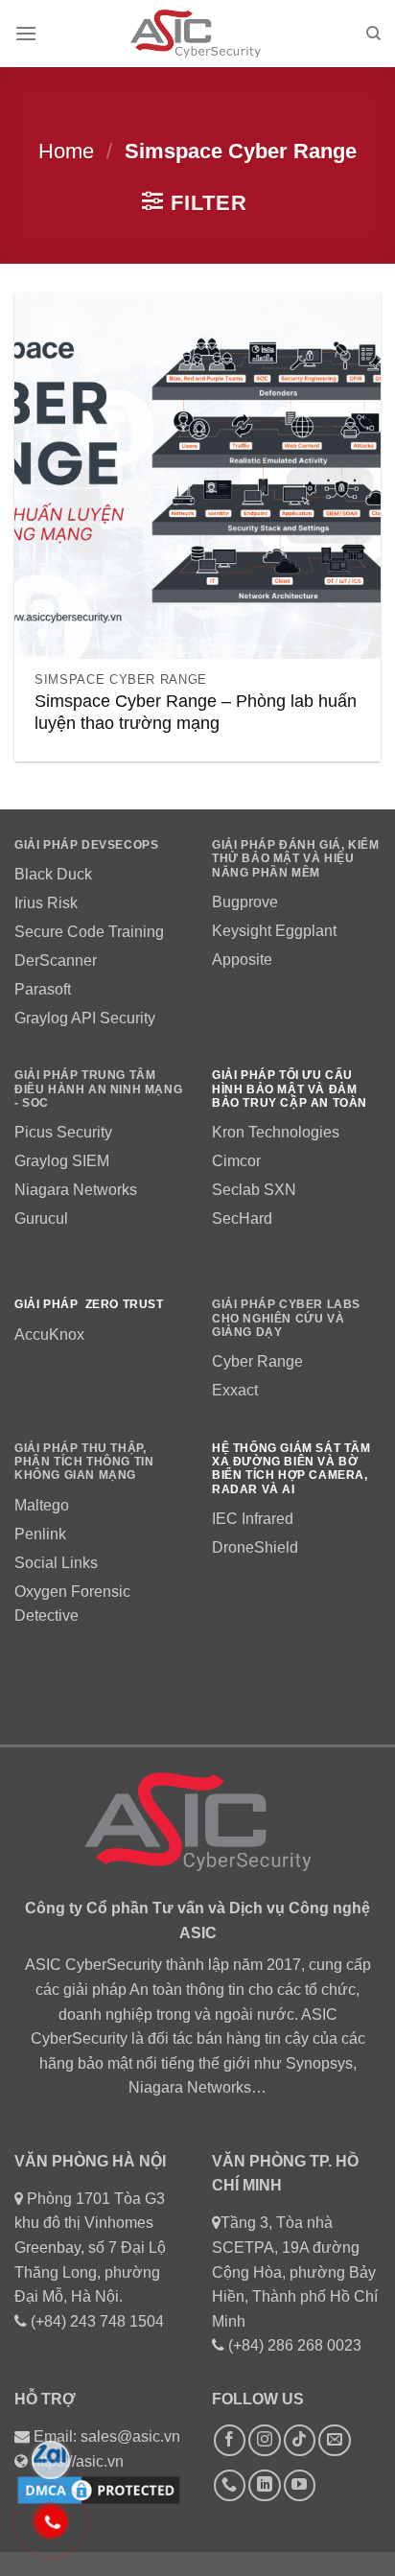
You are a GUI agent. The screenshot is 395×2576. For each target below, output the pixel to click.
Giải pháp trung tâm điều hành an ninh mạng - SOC (98, 1089)
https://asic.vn (78, 2461)
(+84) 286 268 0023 (295, 2345)
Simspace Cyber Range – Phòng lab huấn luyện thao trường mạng (196, 712)
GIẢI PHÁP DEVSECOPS (86, 845)
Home (66, 151)
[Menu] (26, 33)
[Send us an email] (334, 2440)
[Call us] (230, 2485)
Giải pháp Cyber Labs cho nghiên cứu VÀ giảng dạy (286, 1318)
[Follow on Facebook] (230, 2440)
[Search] (373, 34)
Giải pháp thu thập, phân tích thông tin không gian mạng (84, 1462)
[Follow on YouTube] (300, 2485)
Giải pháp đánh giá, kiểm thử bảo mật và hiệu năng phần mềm (295, 859)
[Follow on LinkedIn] (264, 2485)
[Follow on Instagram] (264, 2440)
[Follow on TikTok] (300, 2440)
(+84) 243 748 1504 (97, 2321)
